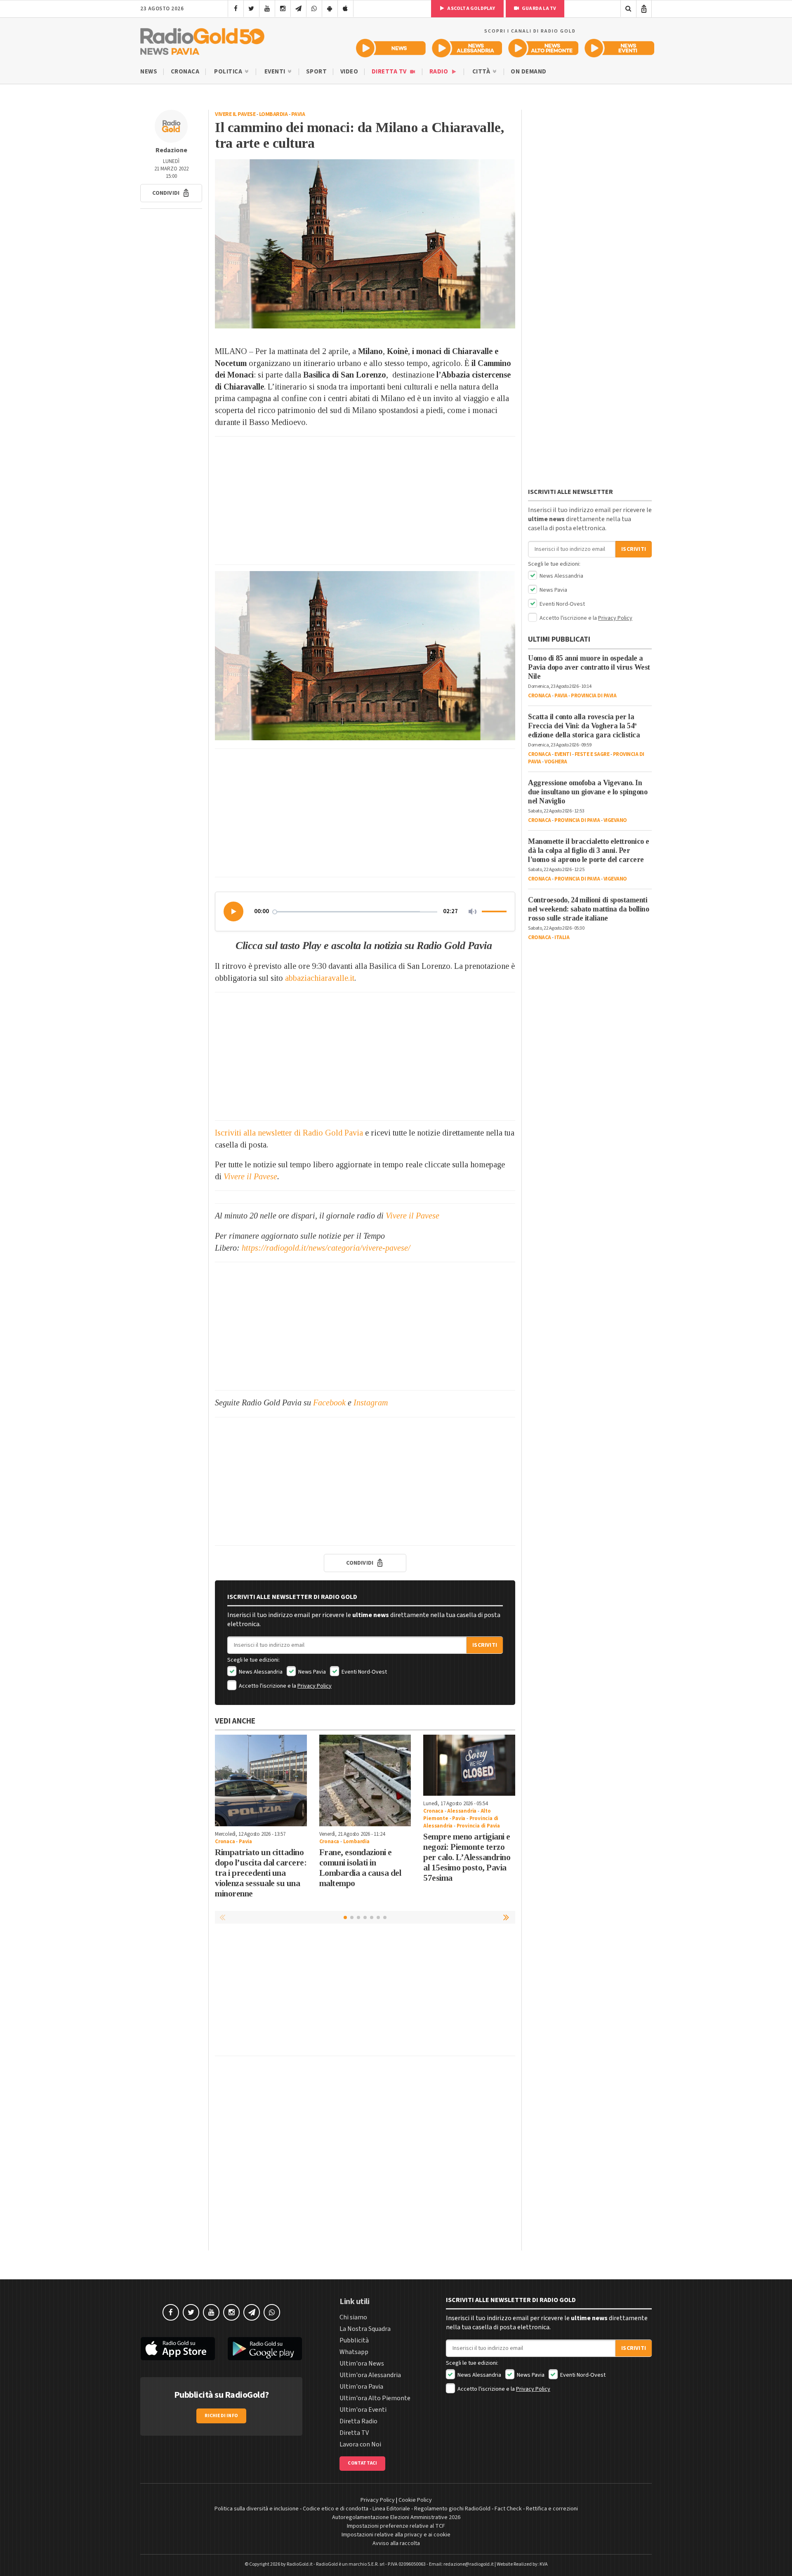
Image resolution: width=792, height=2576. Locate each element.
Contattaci (362, 2463)
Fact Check (508, 2509)
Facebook (329, 1403)
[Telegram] (298, 9)
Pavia (298, 114)
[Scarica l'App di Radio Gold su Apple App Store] (178, 2349)
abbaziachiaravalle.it (320, 978)
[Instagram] (283, 9)
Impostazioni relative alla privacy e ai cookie (396, 2535)
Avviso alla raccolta (396, 2543)
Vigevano (615, 820)
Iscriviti (485, 1645)
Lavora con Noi (360, 2444)
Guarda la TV (539, 8)
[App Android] (330, 9)
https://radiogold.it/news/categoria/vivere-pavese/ (326, 1248)
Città (482, 72)
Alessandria (462, 1811)
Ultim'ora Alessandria (370, 2375)
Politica (229, 72)
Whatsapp (354, 2352)
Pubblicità (354, 2340)
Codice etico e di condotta (336, 2509)
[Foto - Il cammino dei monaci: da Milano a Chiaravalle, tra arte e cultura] (365, 244)
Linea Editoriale (391, 2509)
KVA (544, 2564)
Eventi (276, 72)
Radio (440, 72)
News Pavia (311, 1672)
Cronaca (185, 72)
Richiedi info (221, 2416)
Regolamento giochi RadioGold (452, 2509)
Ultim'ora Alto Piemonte (375, 2398)
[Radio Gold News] (391, 48)
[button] (171, 193)
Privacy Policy (315, 1686)
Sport (317, 72)
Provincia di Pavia (478, 1826)
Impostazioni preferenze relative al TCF (396, 2526)
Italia (562, 937)
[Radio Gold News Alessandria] (467, 48)
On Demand (529, 72)
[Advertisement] (365, 501)
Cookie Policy (415, 2500)
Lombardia (273, 114)
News (149, 72)
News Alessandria (260, 1672)
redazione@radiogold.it (469, 2564)
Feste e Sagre (592, 754)
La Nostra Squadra (365, 2329)
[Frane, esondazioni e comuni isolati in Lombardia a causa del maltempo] (365, 1781)
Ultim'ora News (362, 2363)
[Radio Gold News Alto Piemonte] (543, 48)
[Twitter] (251, 9)
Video (349, 72)
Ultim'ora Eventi (363, 2410)
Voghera (556, 762)
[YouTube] (267, 9)
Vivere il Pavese (235, 114)
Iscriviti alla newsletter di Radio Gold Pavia (289, 1133)
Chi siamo (353, 2317)
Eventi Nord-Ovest (364, 1672)
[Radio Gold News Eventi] (619, 48)
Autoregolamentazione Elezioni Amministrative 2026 (396, 2517)
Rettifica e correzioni (552, 2509)
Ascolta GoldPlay (471, 8)
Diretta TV (390, 72)
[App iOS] (345, 9)
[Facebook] (236, 9)
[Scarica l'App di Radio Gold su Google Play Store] (265, 2349)
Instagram (371, 1403)
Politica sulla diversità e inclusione (257, 2509)
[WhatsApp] (314, 9)
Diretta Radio (358, 2421)
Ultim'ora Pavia (361, 2387)
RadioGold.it (300, 2564)
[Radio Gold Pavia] (202, 40)
